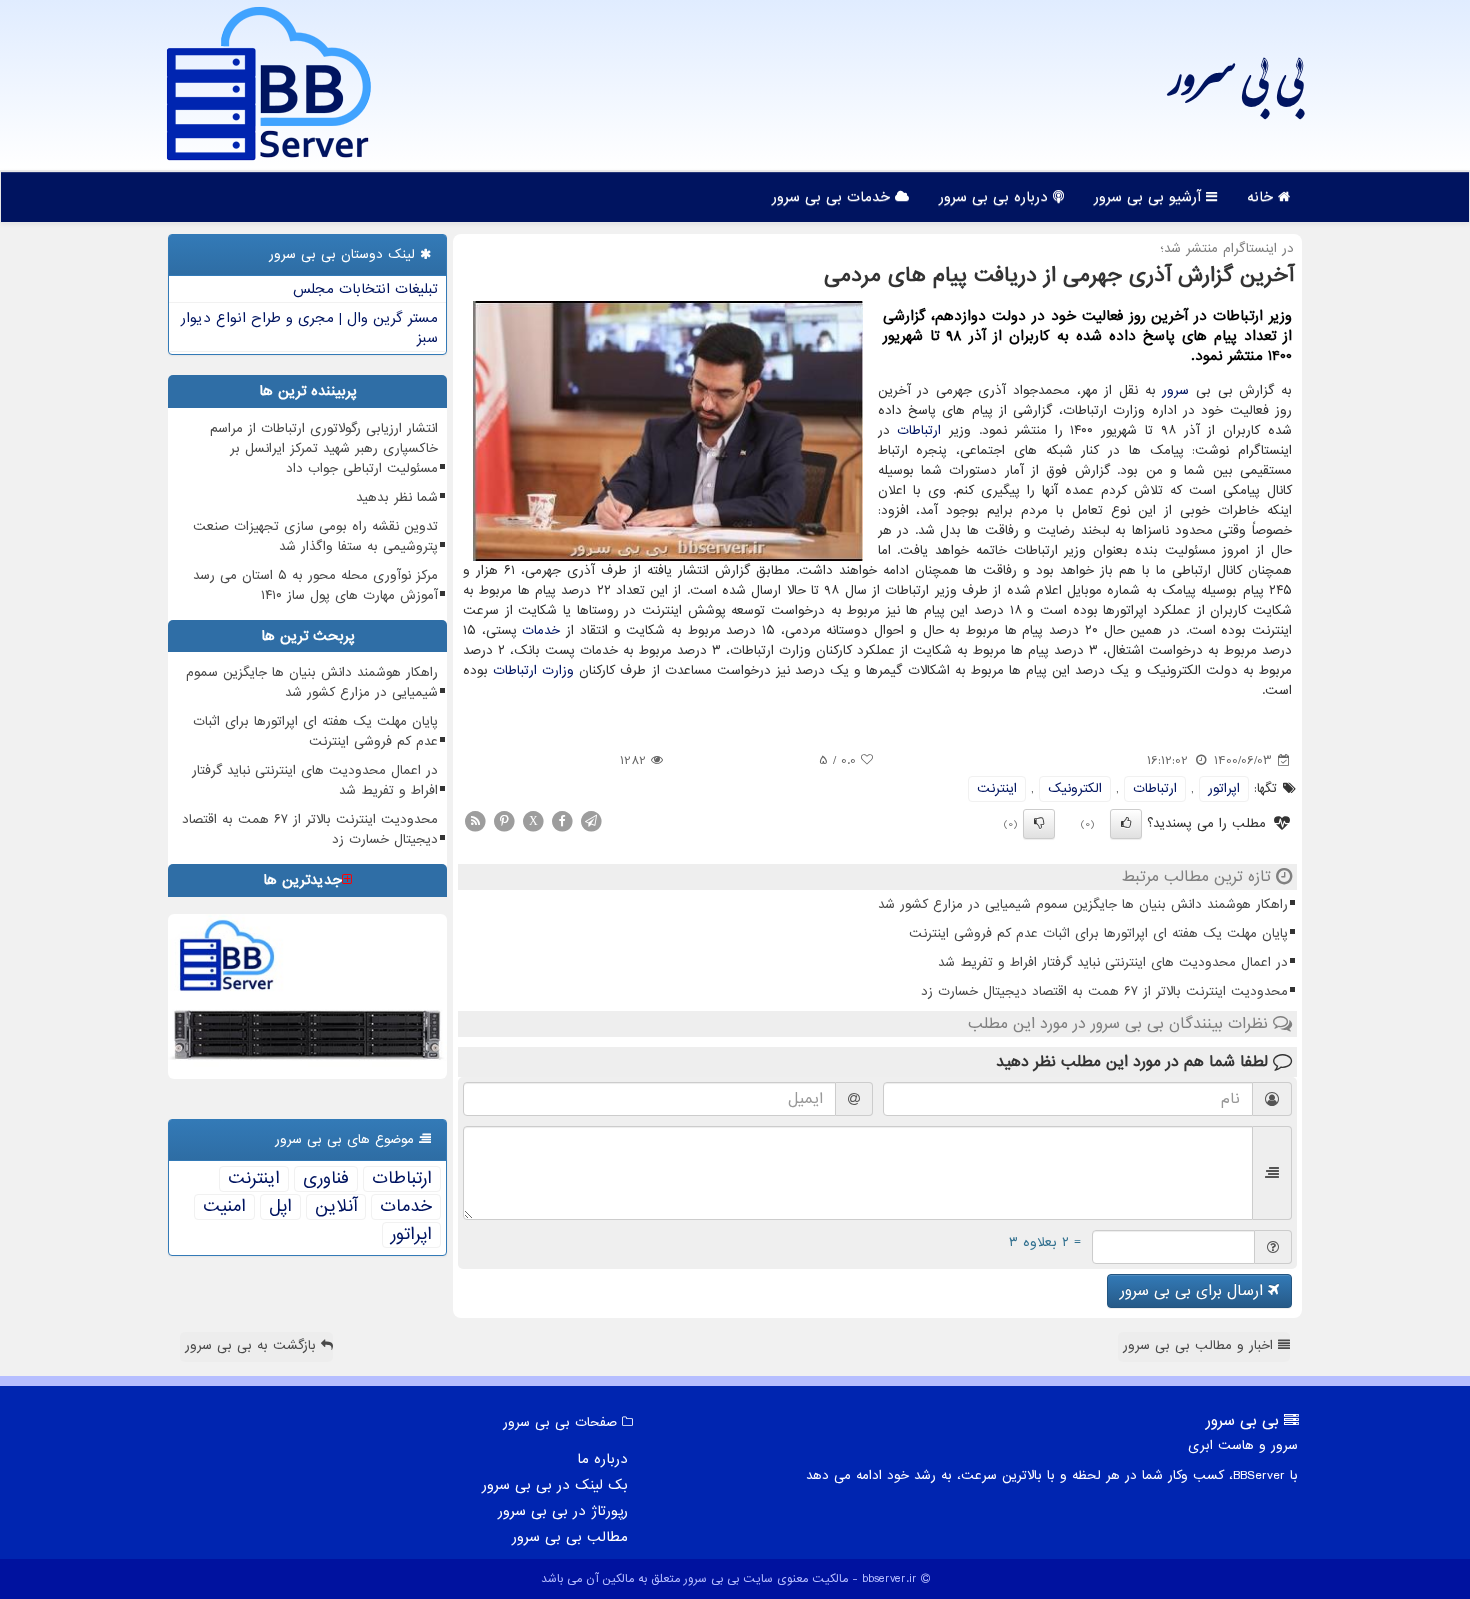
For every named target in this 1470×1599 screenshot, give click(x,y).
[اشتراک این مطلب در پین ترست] (504, 820)
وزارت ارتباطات (533, 670)
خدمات (541, 630)
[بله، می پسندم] (1126, 824)
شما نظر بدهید (397, 497)
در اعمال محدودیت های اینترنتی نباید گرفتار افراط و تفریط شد (1113, 962)
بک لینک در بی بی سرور (555, 1485)
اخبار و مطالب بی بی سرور (1200, 1345)
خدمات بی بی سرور (833, 197)
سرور (1175, 390)
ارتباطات (919, 430)
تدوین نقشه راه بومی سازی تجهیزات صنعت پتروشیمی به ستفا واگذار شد (315, 536)
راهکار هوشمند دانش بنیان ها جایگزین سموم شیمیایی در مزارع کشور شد (1083, 904)
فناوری (326, 1179)
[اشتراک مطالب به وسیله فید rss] (475, 820)
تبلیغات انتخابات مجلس (365, 289)
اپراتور (1224, 788)
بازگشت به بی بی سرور (253, 1345)
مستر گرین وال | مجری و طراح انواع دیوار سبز (309, 328)
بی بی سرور (1235, 89)
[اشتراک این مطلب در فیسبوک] (562, 820)
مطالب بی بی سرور (570, 1537)
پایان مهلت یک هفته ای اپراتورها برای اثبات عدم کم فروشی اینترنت (1098, 933)
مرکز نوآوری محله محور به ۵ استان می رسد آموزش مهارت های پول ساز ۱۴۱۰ (315, 585)
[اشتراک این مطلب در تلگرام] (591, 820)
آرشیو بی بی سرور (1150, 197)
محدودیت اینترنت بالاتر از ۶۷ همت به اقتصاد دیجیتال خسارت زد (1104, 991)
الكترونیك (1075, 788)
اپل (280, 1207)
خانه (1262, 197)
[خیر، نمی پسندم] (1039, 824)
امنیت (224, 1207)
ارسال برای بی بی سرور (1194, 1291)
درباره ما (602, 1459)
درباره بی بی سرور (996, 197)
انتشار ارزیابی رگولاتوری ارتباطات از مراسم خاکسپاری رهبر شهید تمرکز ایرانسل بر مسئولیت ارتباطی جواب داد (324, 448)
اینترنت (997, 788)
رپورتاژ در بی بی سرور (563, 1511)
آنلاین (336, 1207)
